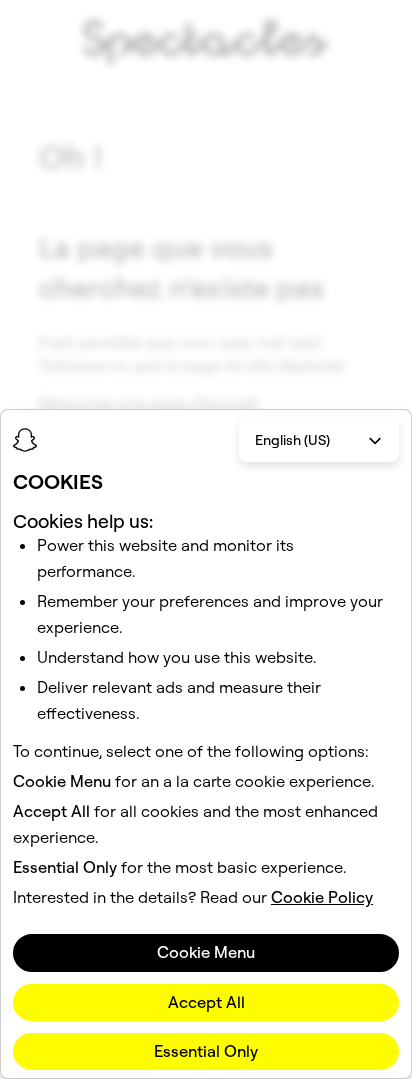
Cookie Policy (322, 897)
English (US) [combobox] (292, 440)
